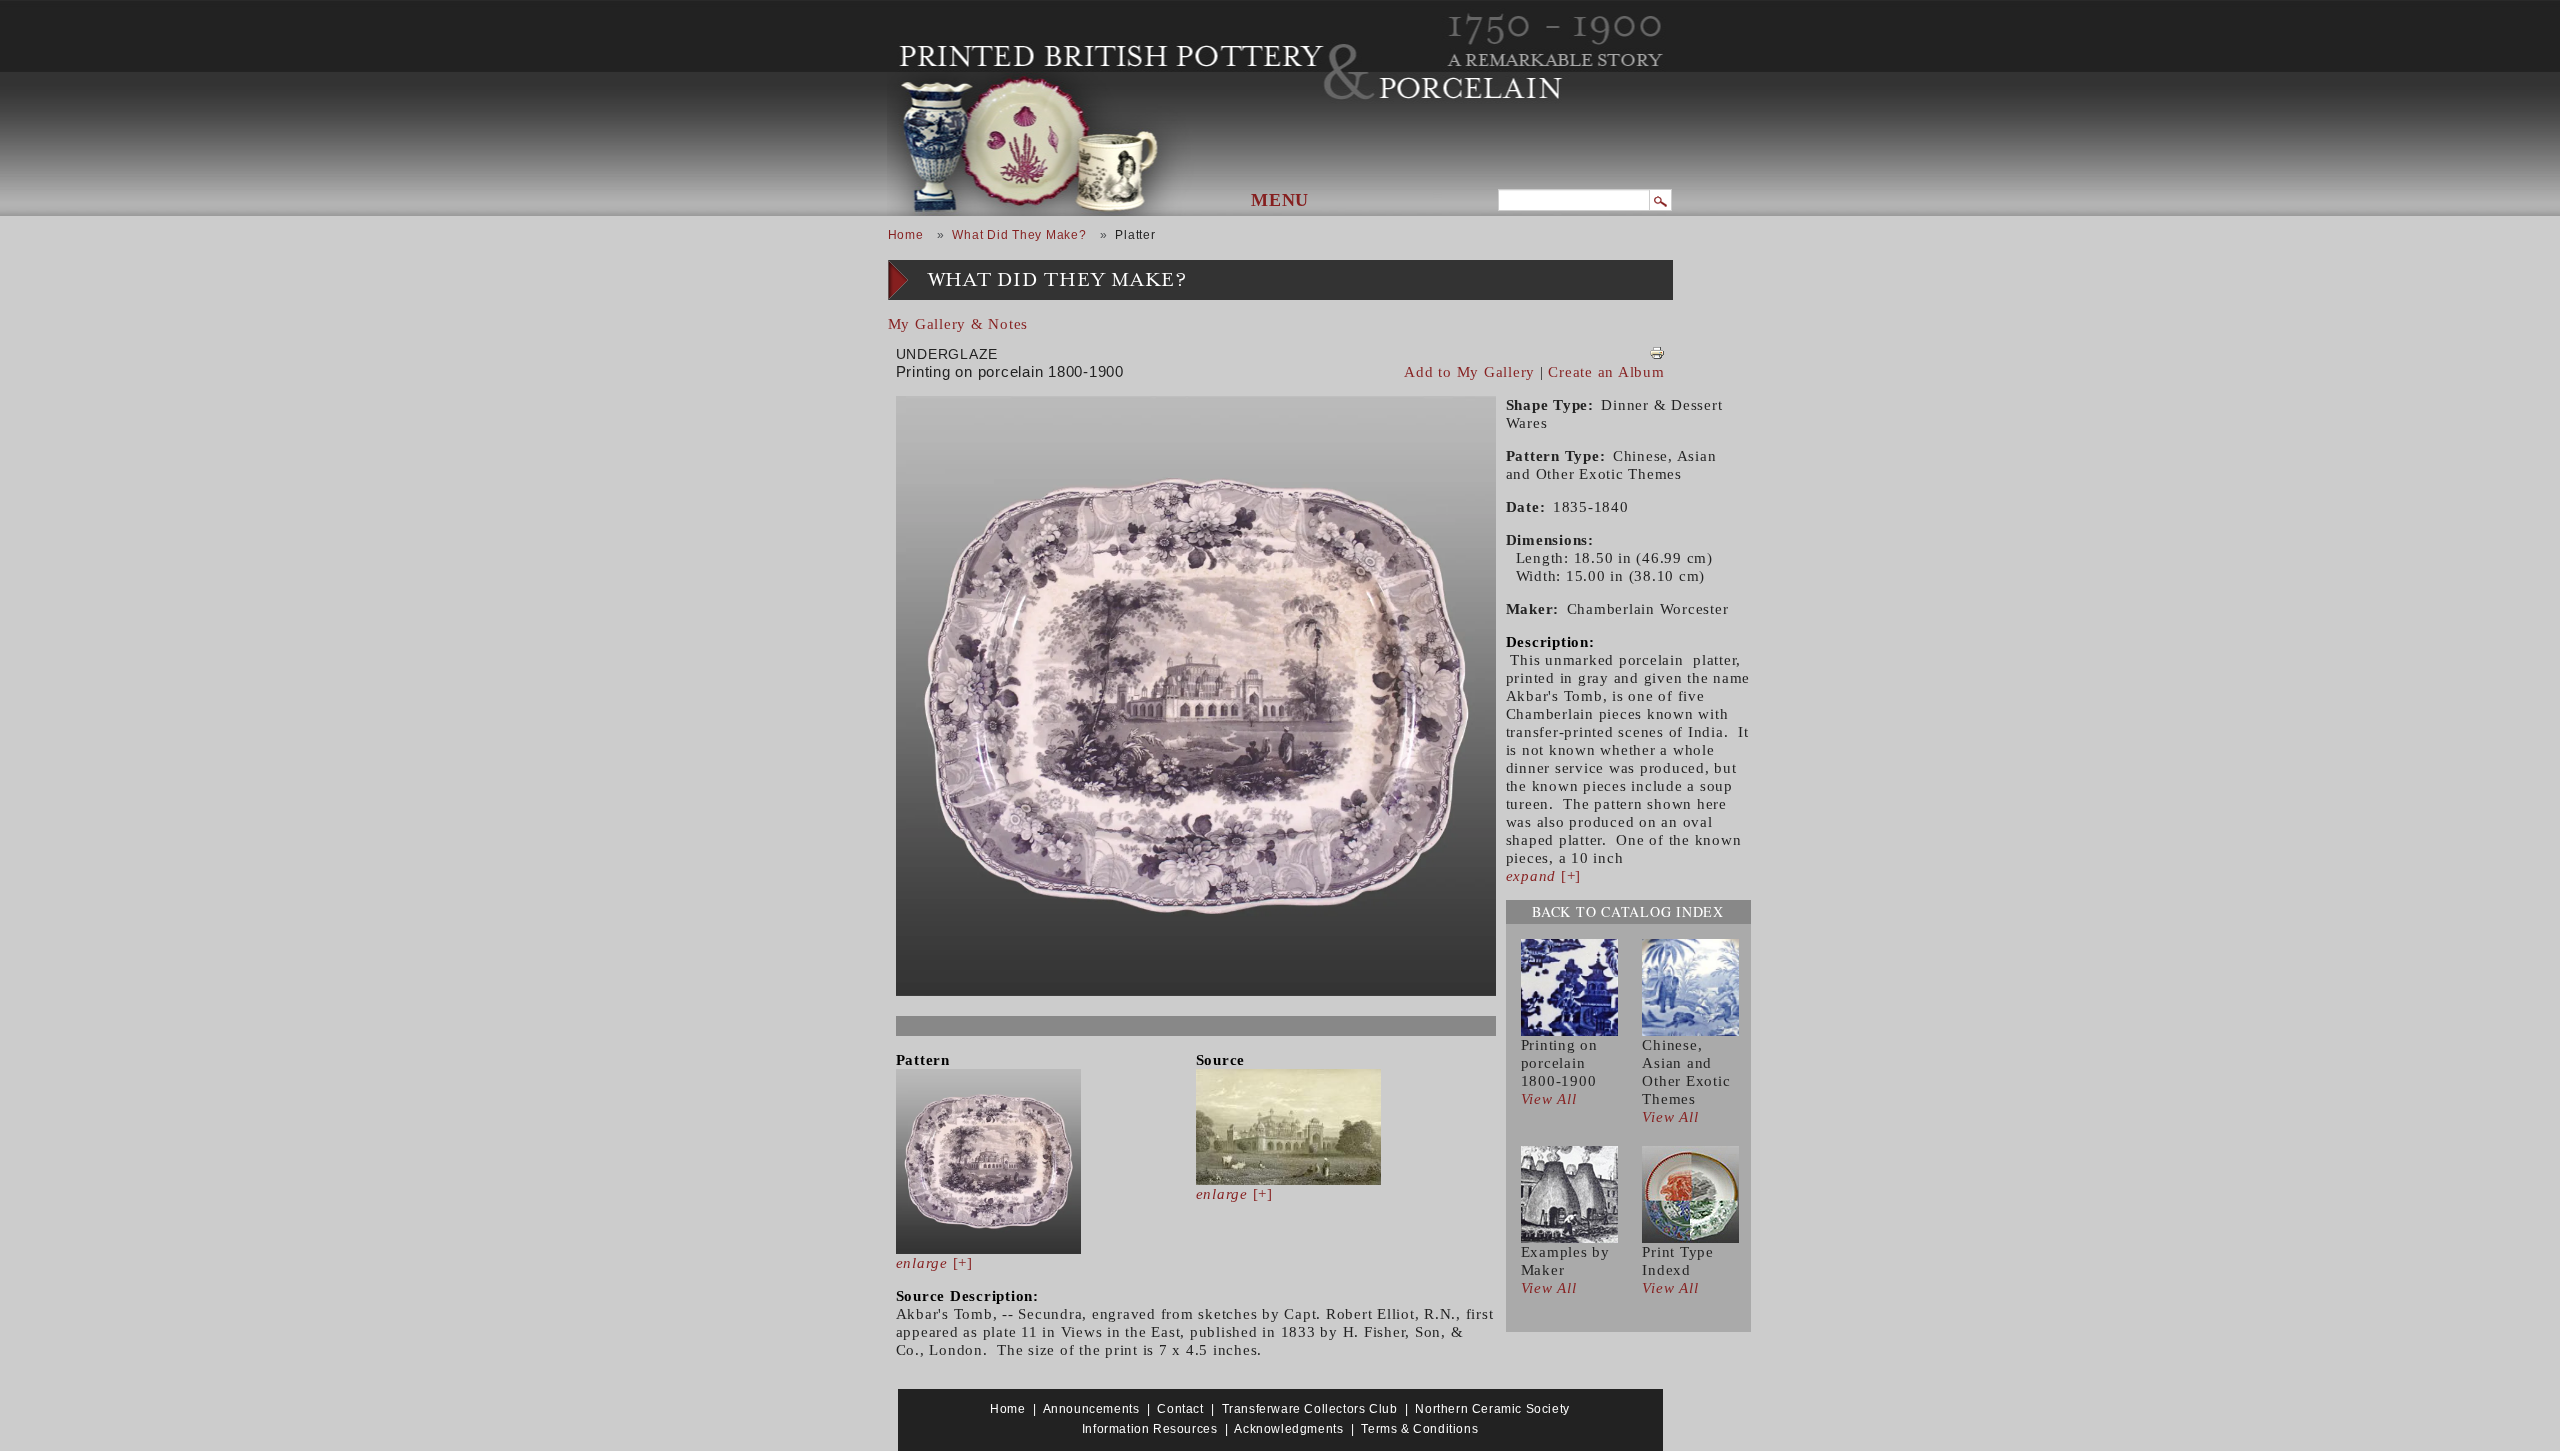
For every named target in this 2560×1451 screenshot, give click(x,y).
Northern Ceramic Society (1492, 1409)
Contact (1180, 1409)
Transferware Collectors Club (1310, 1409)
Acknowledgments (1288, 1429)
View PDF (1657, 353)
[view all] (1569, 986)
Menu (1280, 200)
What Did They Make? (1019, 235)
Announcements (1091, 1409)
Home (906, 235)
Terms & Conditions (1419, 1429)
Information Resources (1150, 1429)
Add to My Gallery (1469, 372)
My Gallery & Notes (958, 324)
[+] (934, 1263)
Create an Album (1606, 372)
